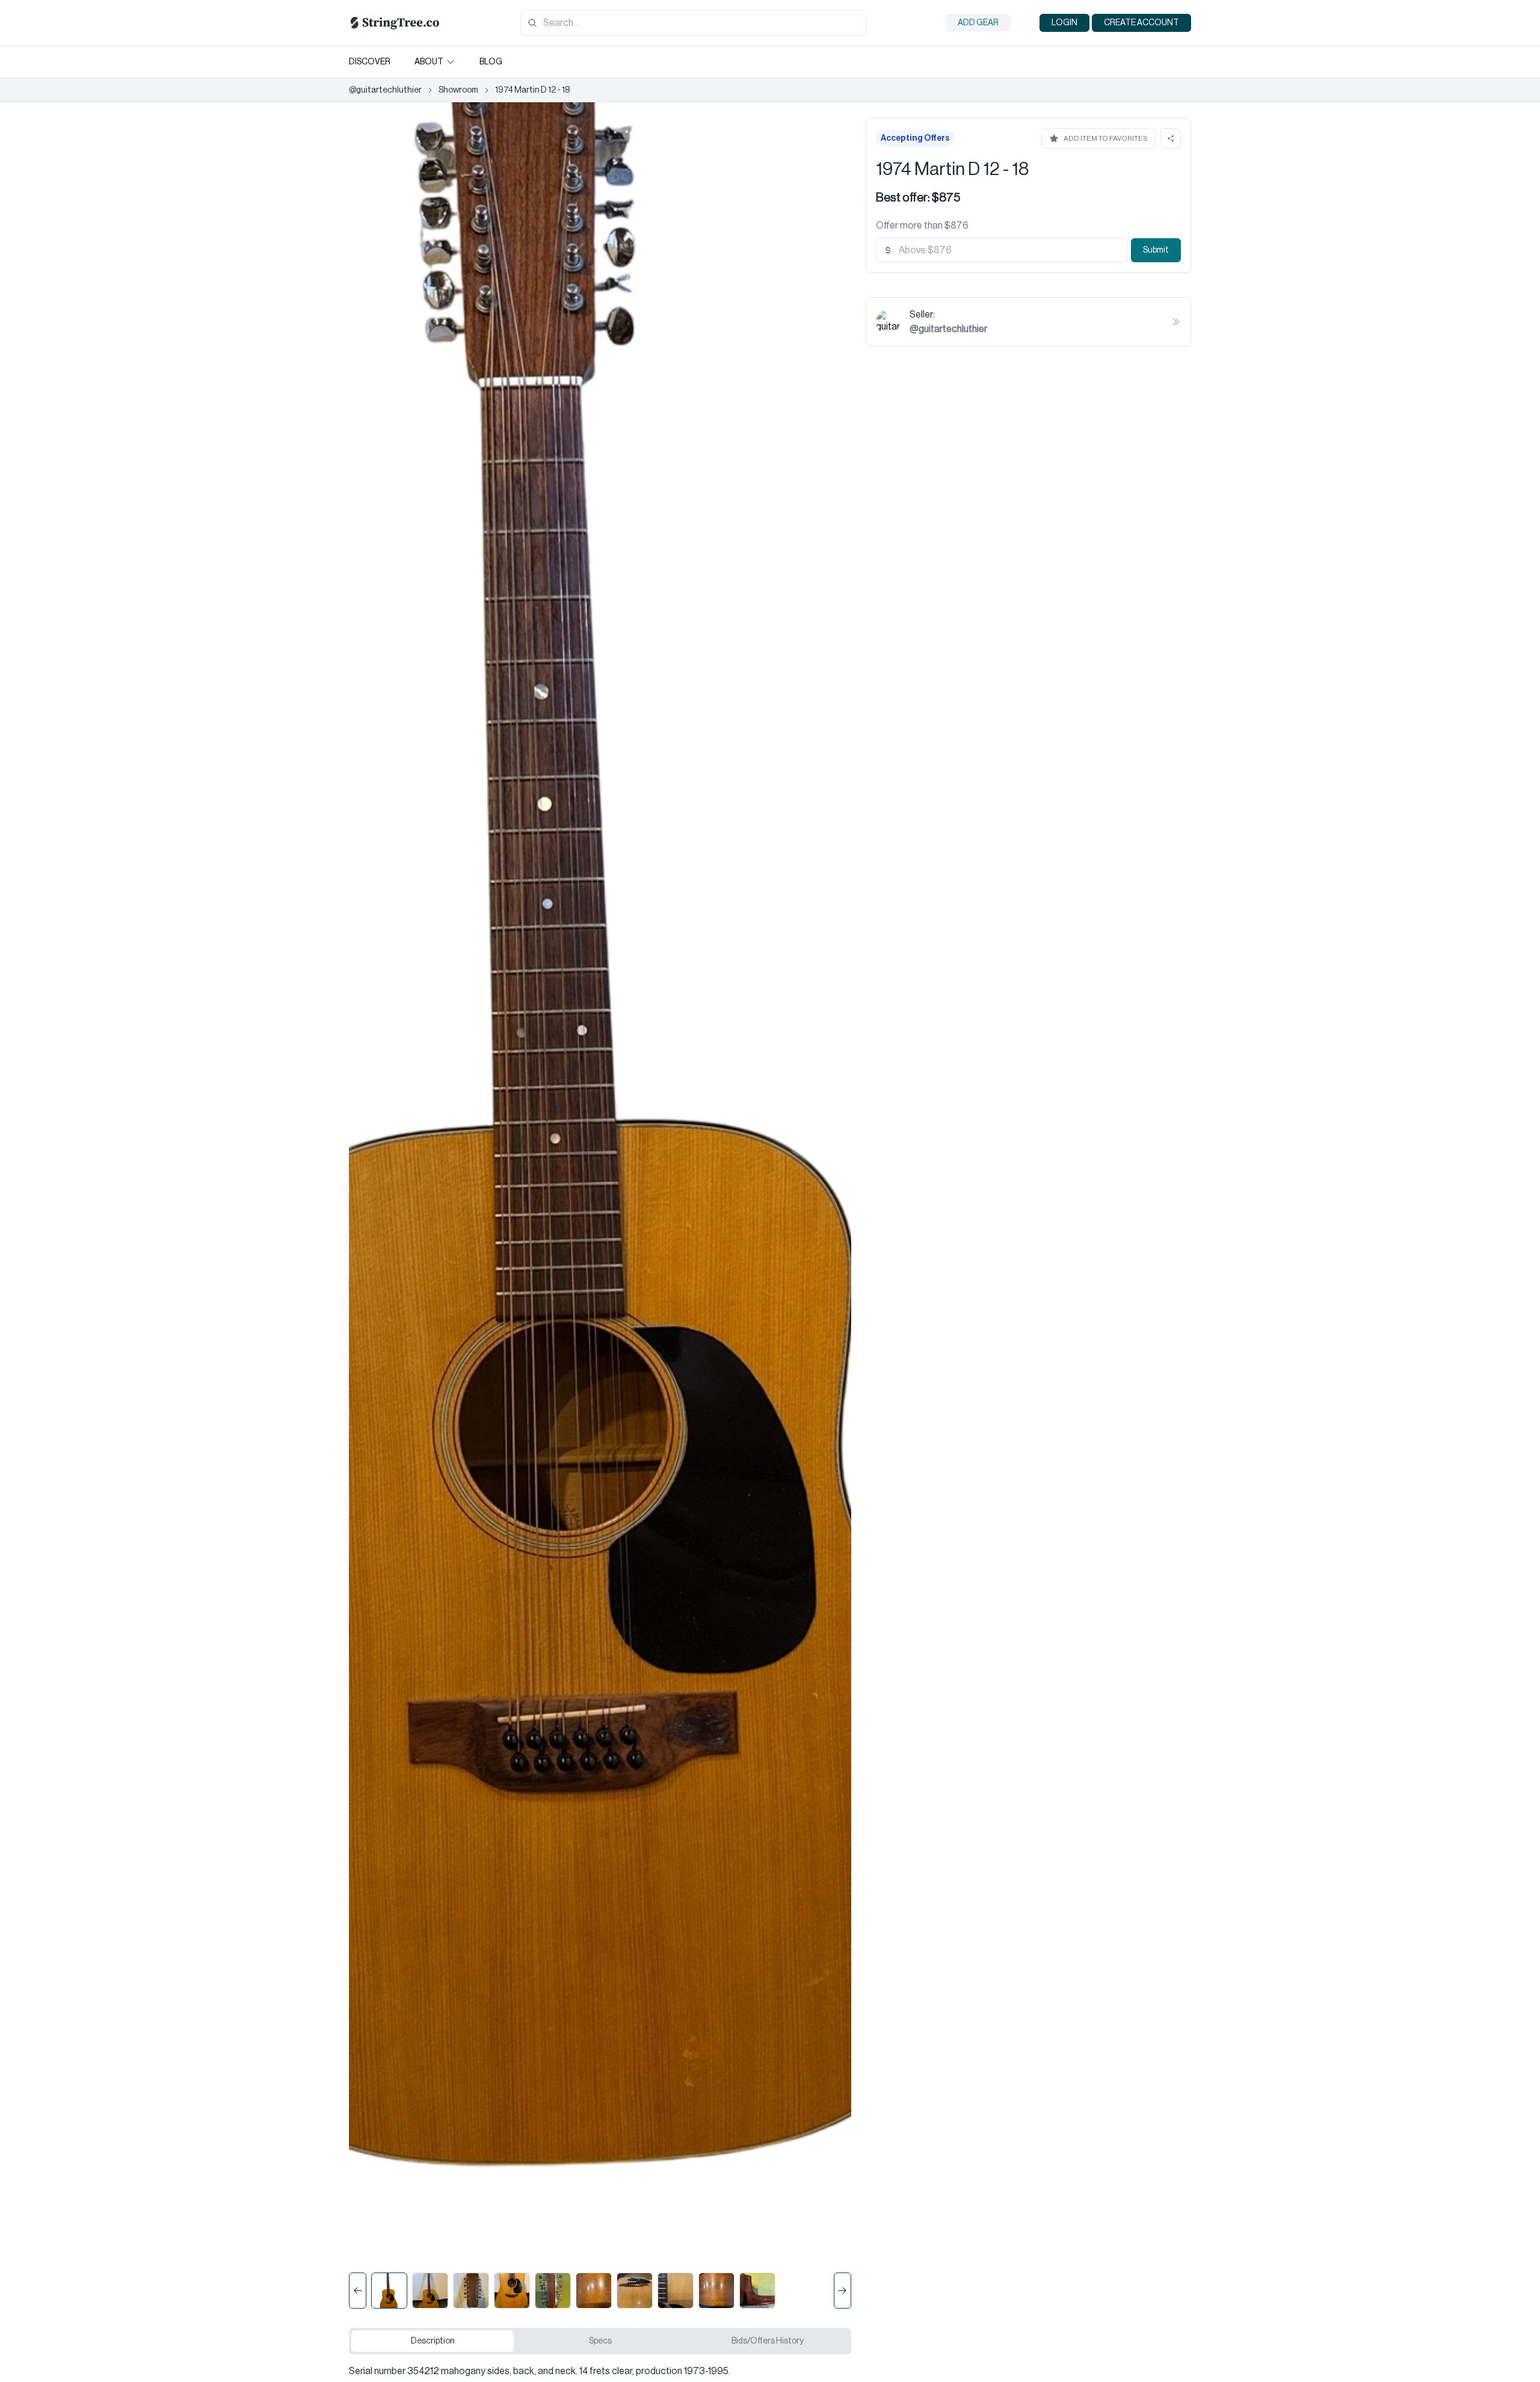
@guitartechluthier (385, 90)
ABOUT (429, 62)
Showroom (458, 90)
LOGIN (1064, 23)
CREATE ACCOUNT (1141, 23)
